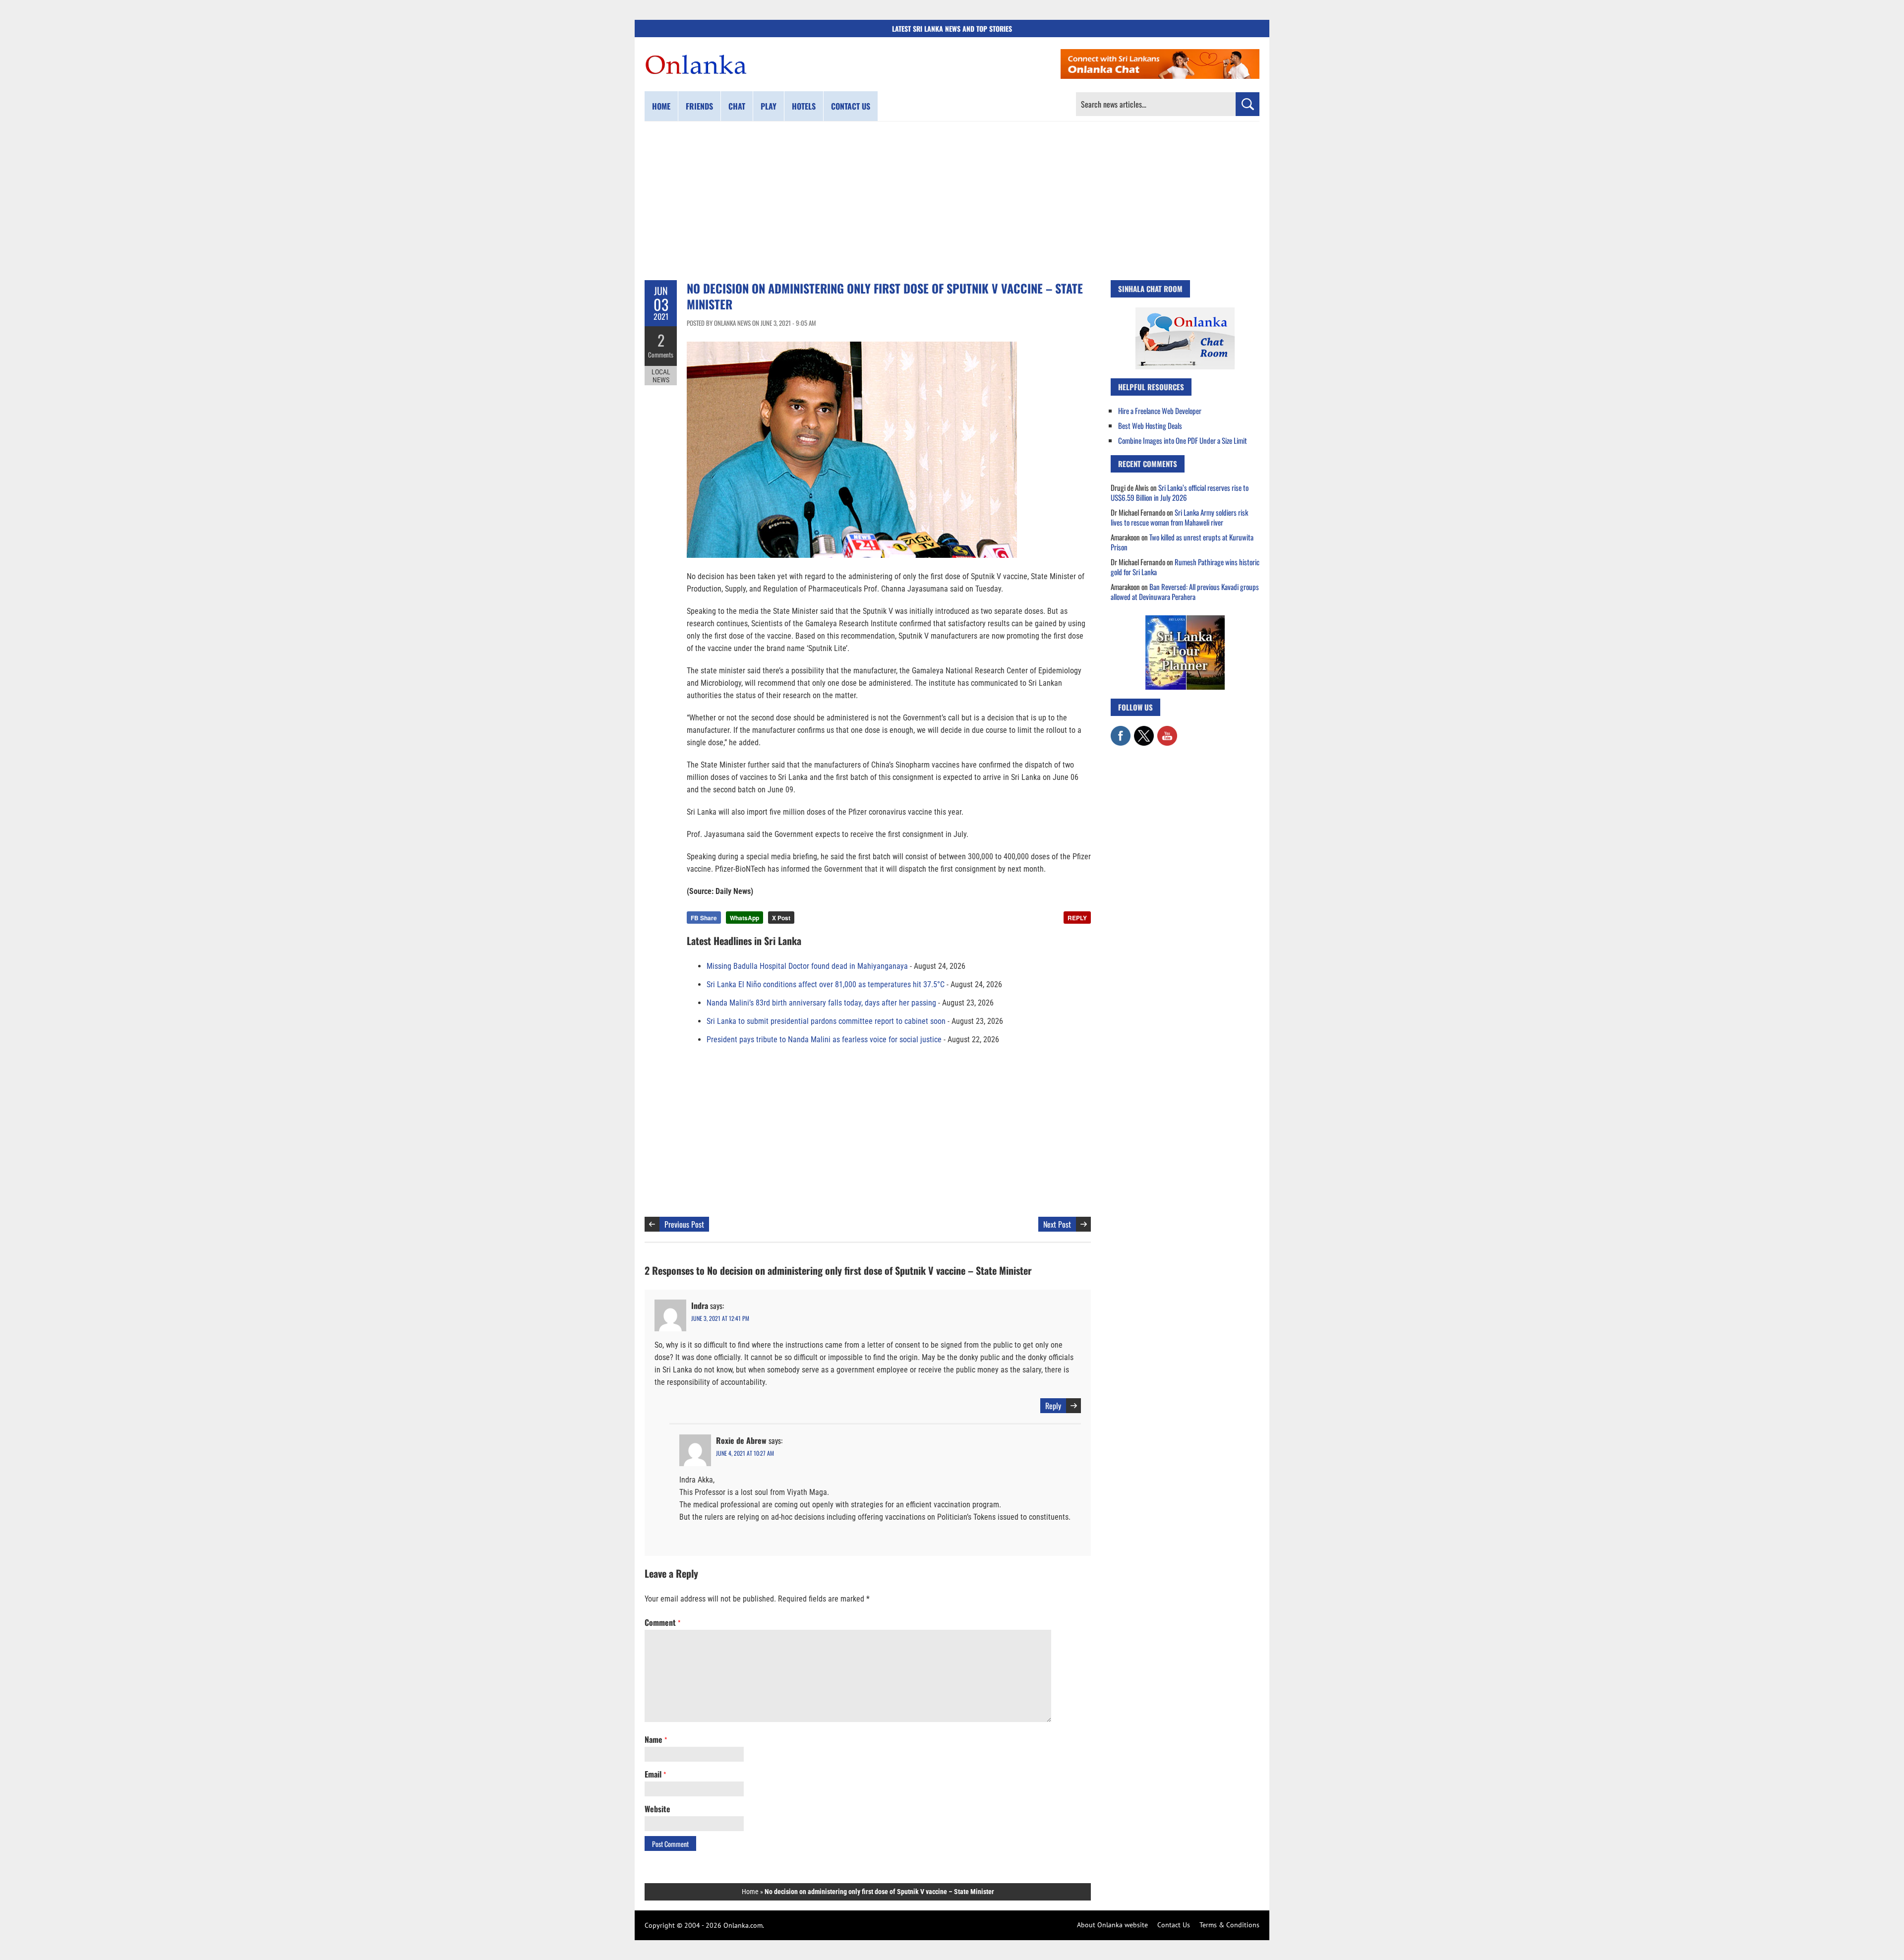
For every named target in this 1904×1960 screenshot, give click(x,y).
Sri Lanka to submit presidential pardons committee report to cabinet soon (826, 1021)
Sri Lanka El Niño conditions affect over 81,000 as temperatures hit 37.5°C (826, 984)
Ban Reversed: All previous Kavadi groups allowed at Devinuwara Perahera (1185, 592)
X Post (781, 918)
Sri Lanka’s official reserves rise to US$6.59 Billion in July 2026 (1180, 492)
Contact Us (1174, 1925)
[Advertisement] (952, 201)
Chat (737, 106)
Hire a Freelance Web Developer (1160, 411)
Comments (661, 355)
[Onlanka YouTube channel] (1167, 731)
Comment (662, 1622)
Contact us (851, 106)
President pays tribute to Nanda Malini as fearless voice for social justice (824, 1039)
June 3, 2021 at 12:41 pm (720, 1318)
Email (655, 1774)
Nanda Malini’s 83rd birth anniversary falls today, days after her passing (821, 1003)
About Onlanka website (1112, 1925)
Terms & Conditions (1229, 1925)
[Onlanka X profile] (1144, 731)
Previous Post (684, 1224)
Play (769, 106)
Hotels (804, 106)
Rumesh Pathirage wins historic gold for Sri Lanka (1185, 567)
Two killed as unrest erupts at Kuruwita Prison (1182, 542)
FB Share (704, 918)
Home (661, 106)
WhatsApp (744, 918)
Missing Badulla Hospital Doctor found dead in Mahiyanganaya (807, 966)
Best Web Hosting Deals (1150, 425)
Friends (699, 106)
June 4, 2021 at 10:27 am (745, 1453)
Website (657, 1809)
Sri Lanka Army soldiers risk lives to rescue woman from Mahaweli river (1179, 517)
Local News (661, 376)
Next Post (1057, 1224)
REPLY (1077, 918)
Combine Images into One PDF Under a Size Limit (1183, 440)
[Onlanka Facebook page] (1121, 731)
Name (656, 1739)
